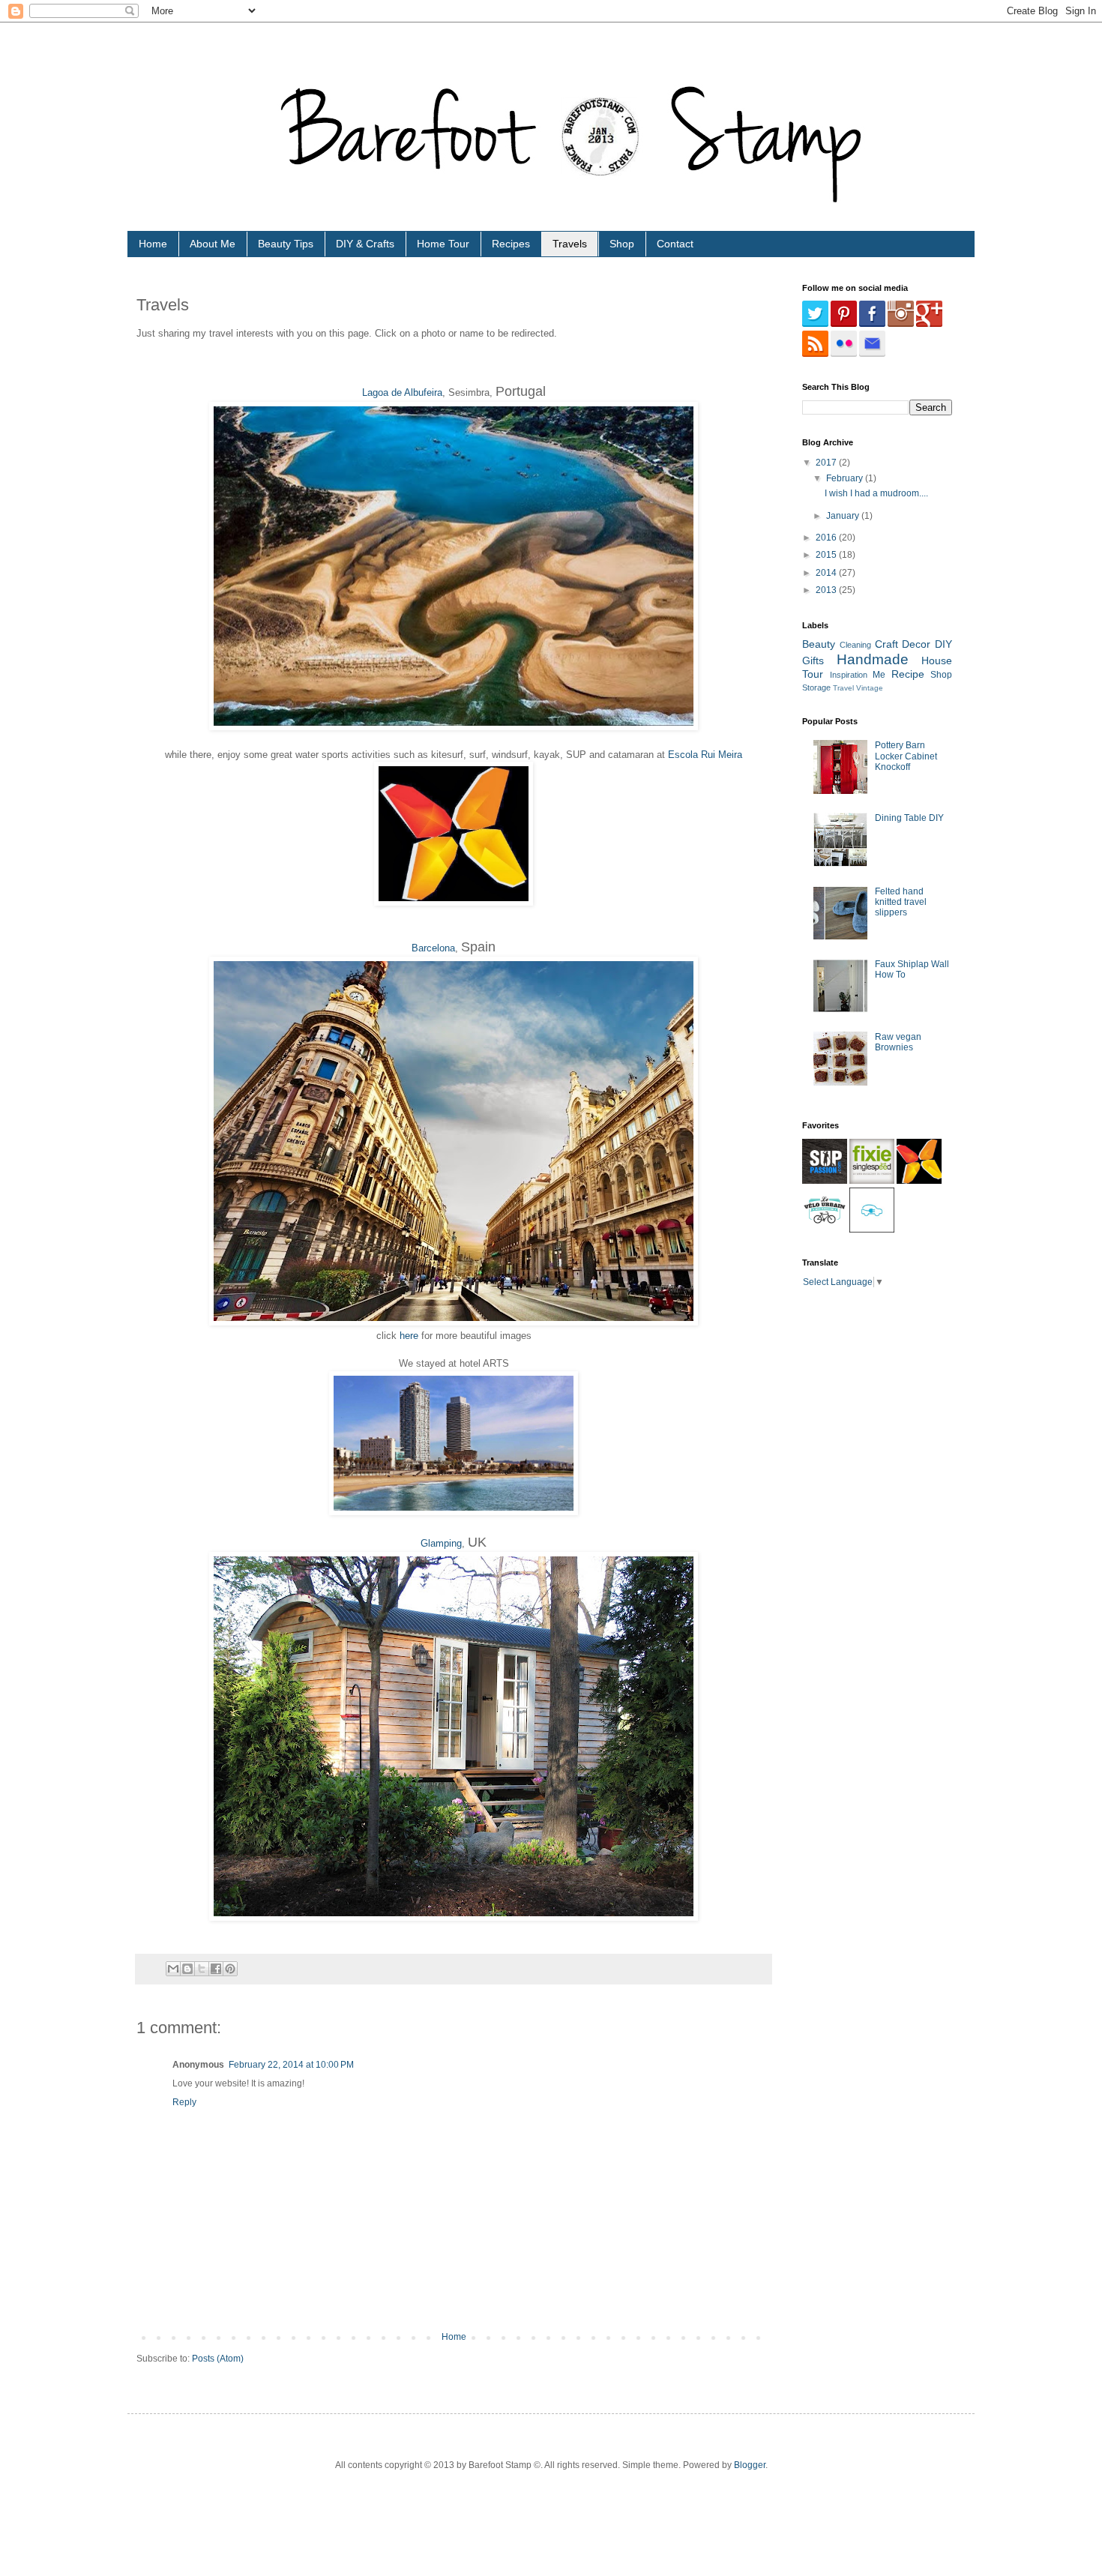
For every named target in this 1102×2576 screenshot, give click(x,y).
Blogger (750, 2465)
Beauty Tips (286, 244)
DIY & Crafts (365, 244)
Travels (570, 244)
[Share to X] (202, 1969)
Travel (843, 688)
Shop (622, 244)
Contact (675, 244)
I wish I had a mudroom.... (876, 493)
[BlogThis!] (187, 1969)
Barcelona (433, 948)
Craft (886, 644)
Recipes (511, 244)
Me (879, 675)
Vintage (870, 688)
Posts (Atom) (218, 2359)
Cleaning (855, 645)
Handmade (873, 659)
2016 (827, 538)
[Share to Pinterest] (230, 1969)
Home (153, 244)
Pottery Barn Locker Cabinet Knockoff (906, 756)
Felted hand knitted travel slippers (901, 902)
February (846, 478)
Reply (184, 2102)
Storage (816, 687)
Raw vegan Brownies (898, 1042)
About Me (213, 244)
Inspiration (849, 675)
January (844, 516)
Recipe (908, 674)
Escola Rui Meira (705, 755)
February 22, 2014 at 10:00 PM (291, 2065)
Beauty (819, 644)
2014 (827, 573)
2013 (827, 590)
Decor (916, 644)
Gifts (813, 660)
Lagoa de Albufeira (402, 392)
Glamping (441, 1543)
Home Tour (443, 244)
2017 (827, 463)
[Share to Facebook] (216, 1969)
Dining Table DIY (909, 818)
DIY (943, 644)
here (409, 1336)
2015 (827, 555)
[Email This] (173, 1969)
